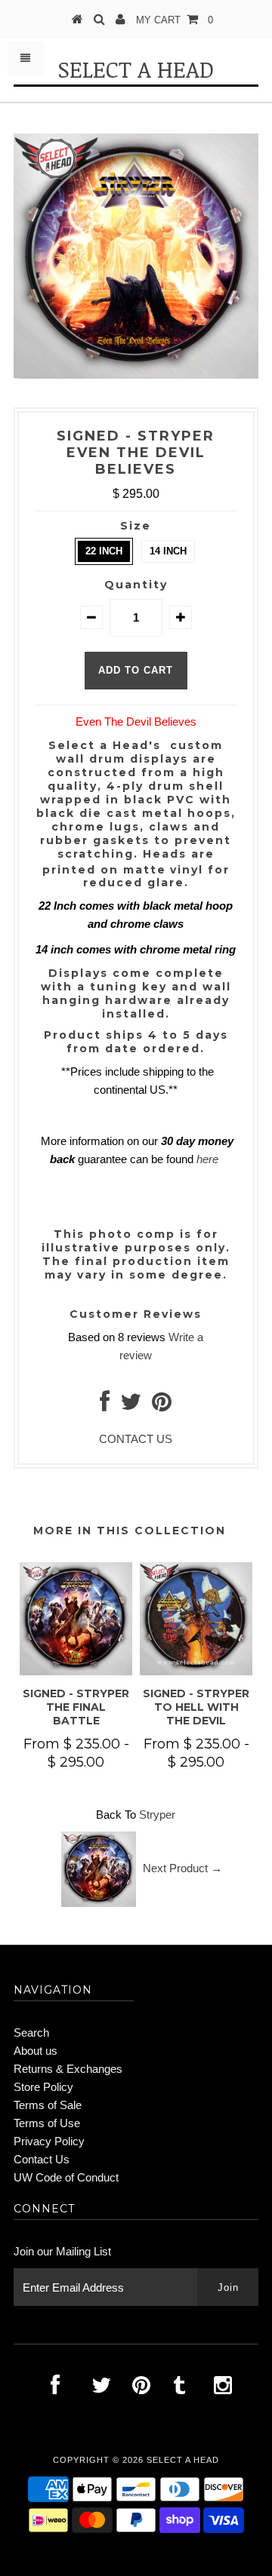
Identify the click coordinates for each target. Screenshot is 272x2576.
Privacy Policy (49, 2141)
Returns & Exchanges (68, 2069)
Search (31, 2033)
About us (36, 2051)
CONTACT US (136, 1439)
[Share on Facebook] (105, 1406)
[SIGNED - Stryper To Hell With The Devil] (196, 1671)
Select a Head (136, 69)
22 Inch (104, 551)
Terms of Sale (48, 2105)
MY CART (175, 20)
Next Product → (182, 1868)
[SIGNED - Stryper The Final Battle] (76, 1671)
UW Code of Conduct (66, 2177)
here (207, 1159)
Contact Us (42, 2159)
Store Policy (43, 2087)
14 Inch (168, 551)
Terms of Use (47, 2123)
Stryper (157, 1815)
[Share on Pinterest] (162, 1406)
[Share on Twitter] (131, 1406)
